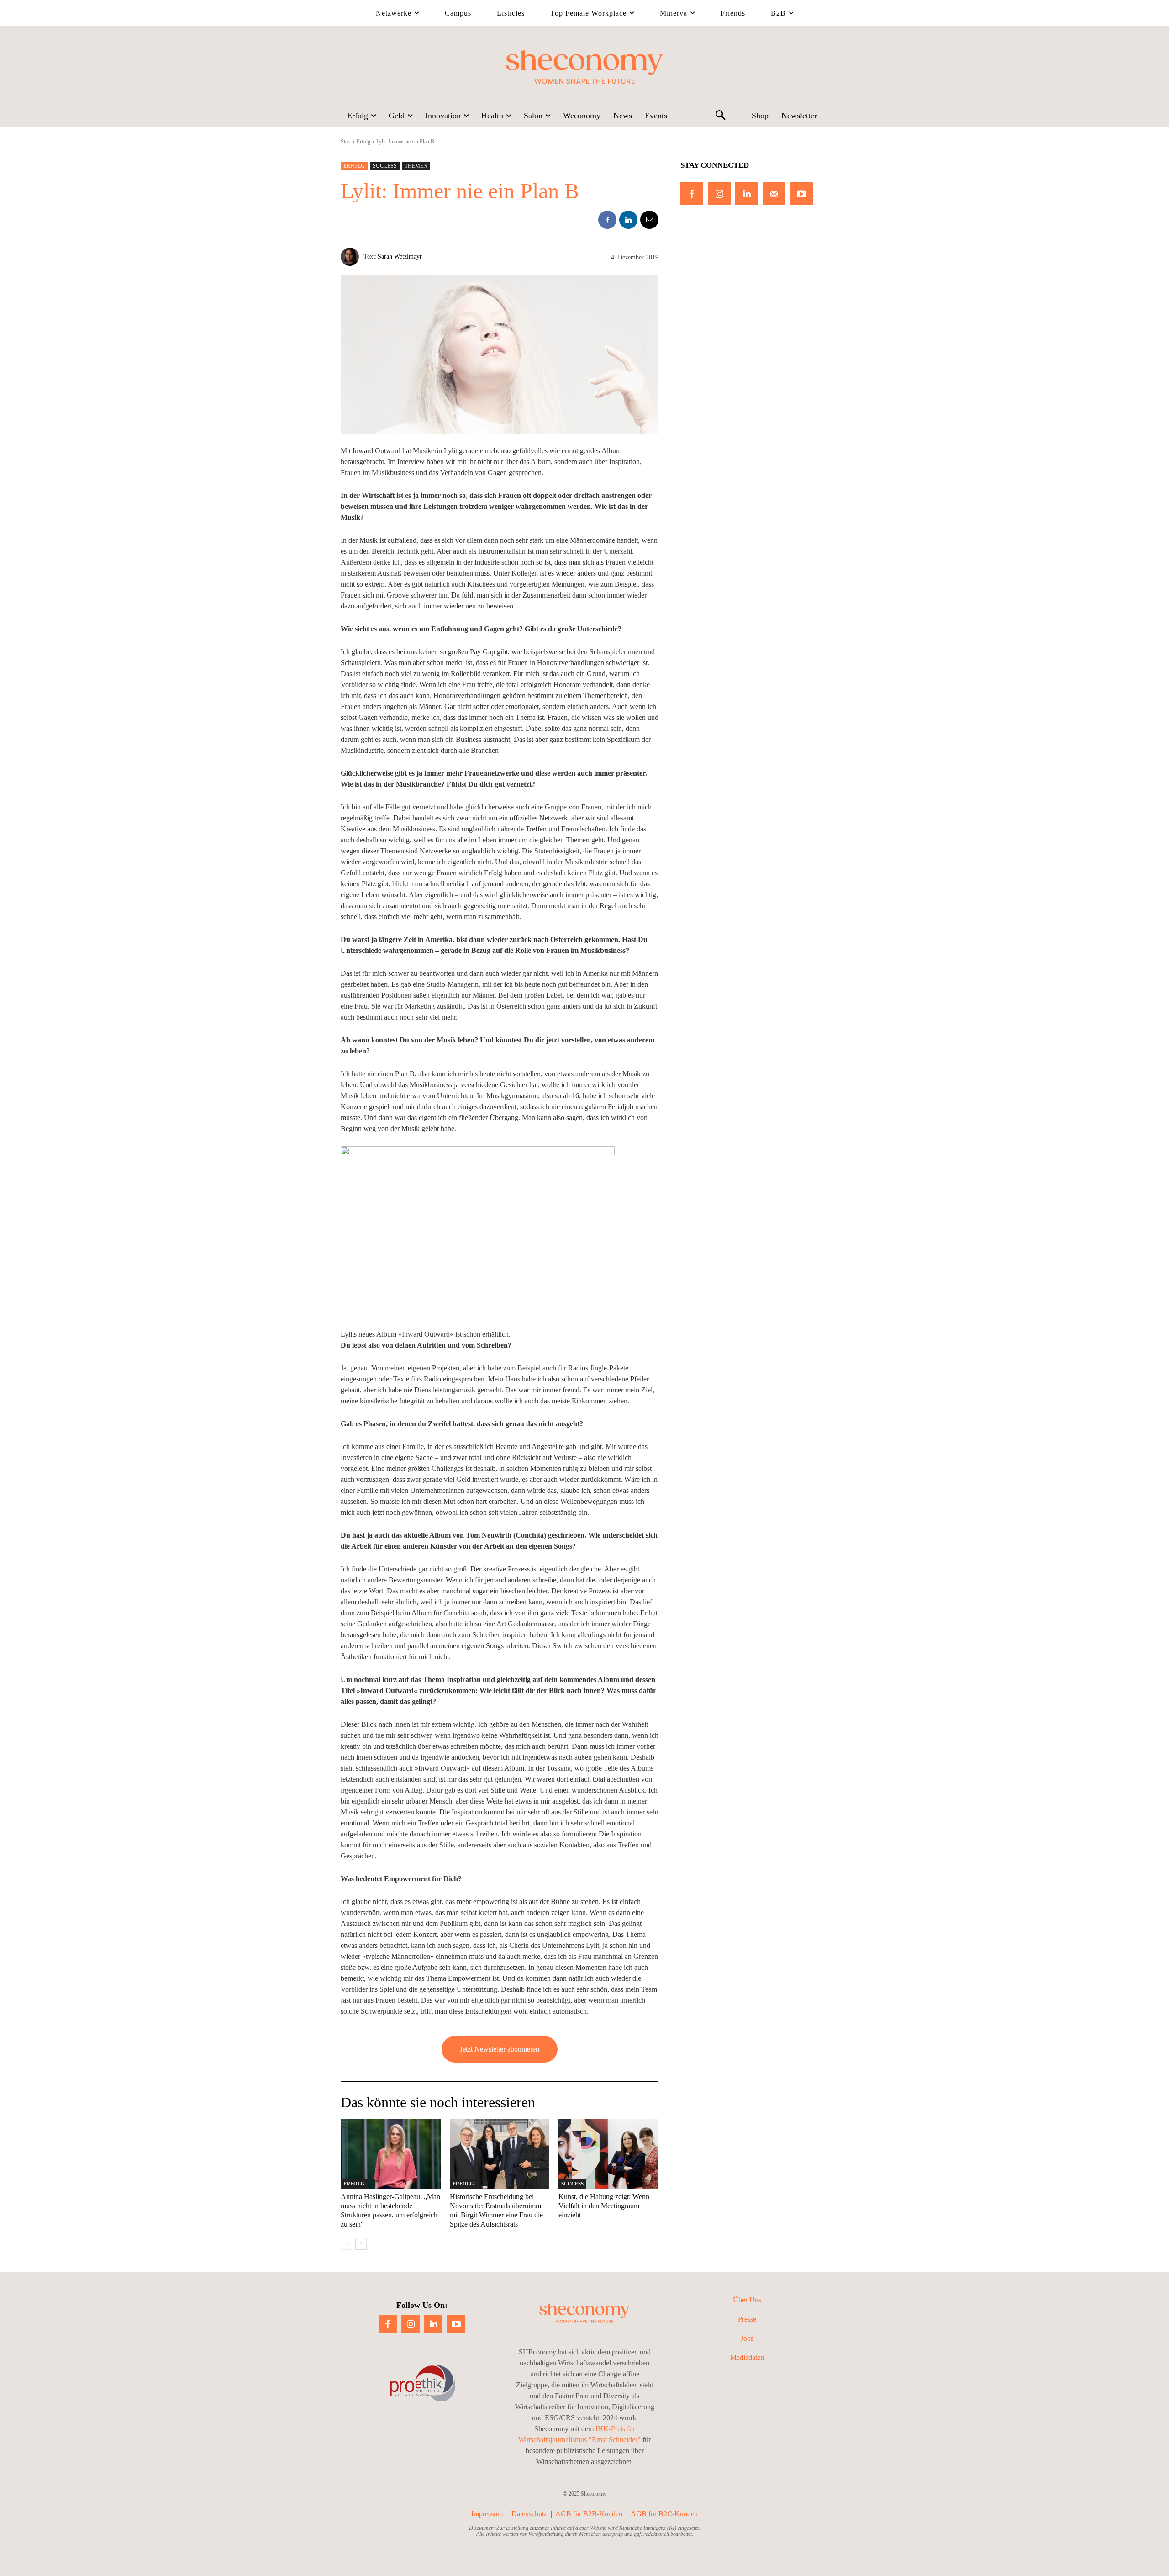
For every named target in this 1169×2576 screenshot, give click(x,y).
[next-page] (361, 2244)
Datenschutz (529, 2514)
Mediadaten (747, 2357)
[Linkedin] (628, 220)
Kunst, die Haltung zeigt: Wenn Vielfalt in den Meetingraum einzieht (604, 2206)
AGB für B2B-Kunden (589, 2514)
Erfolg (363, 142)
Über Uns (747, 2300)
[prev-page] (346, 2244)
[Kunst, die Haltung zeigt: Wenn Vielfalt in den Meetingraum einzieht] (608, 2154)
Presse (747, 2319)
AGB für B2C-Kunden (664, 2514)
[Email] (649, 220)
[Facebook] (607, 220)
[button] (720, 116)
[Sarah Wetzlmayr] (352, 257)
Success (385, 166)
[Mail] (774, 193)
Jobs (747, 2338)
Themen (416, 166)
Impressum (487, 2514)
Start (346, 142)
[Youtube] (801, 193)
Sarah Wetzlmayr (400, 257)
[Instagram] (719, 193)
